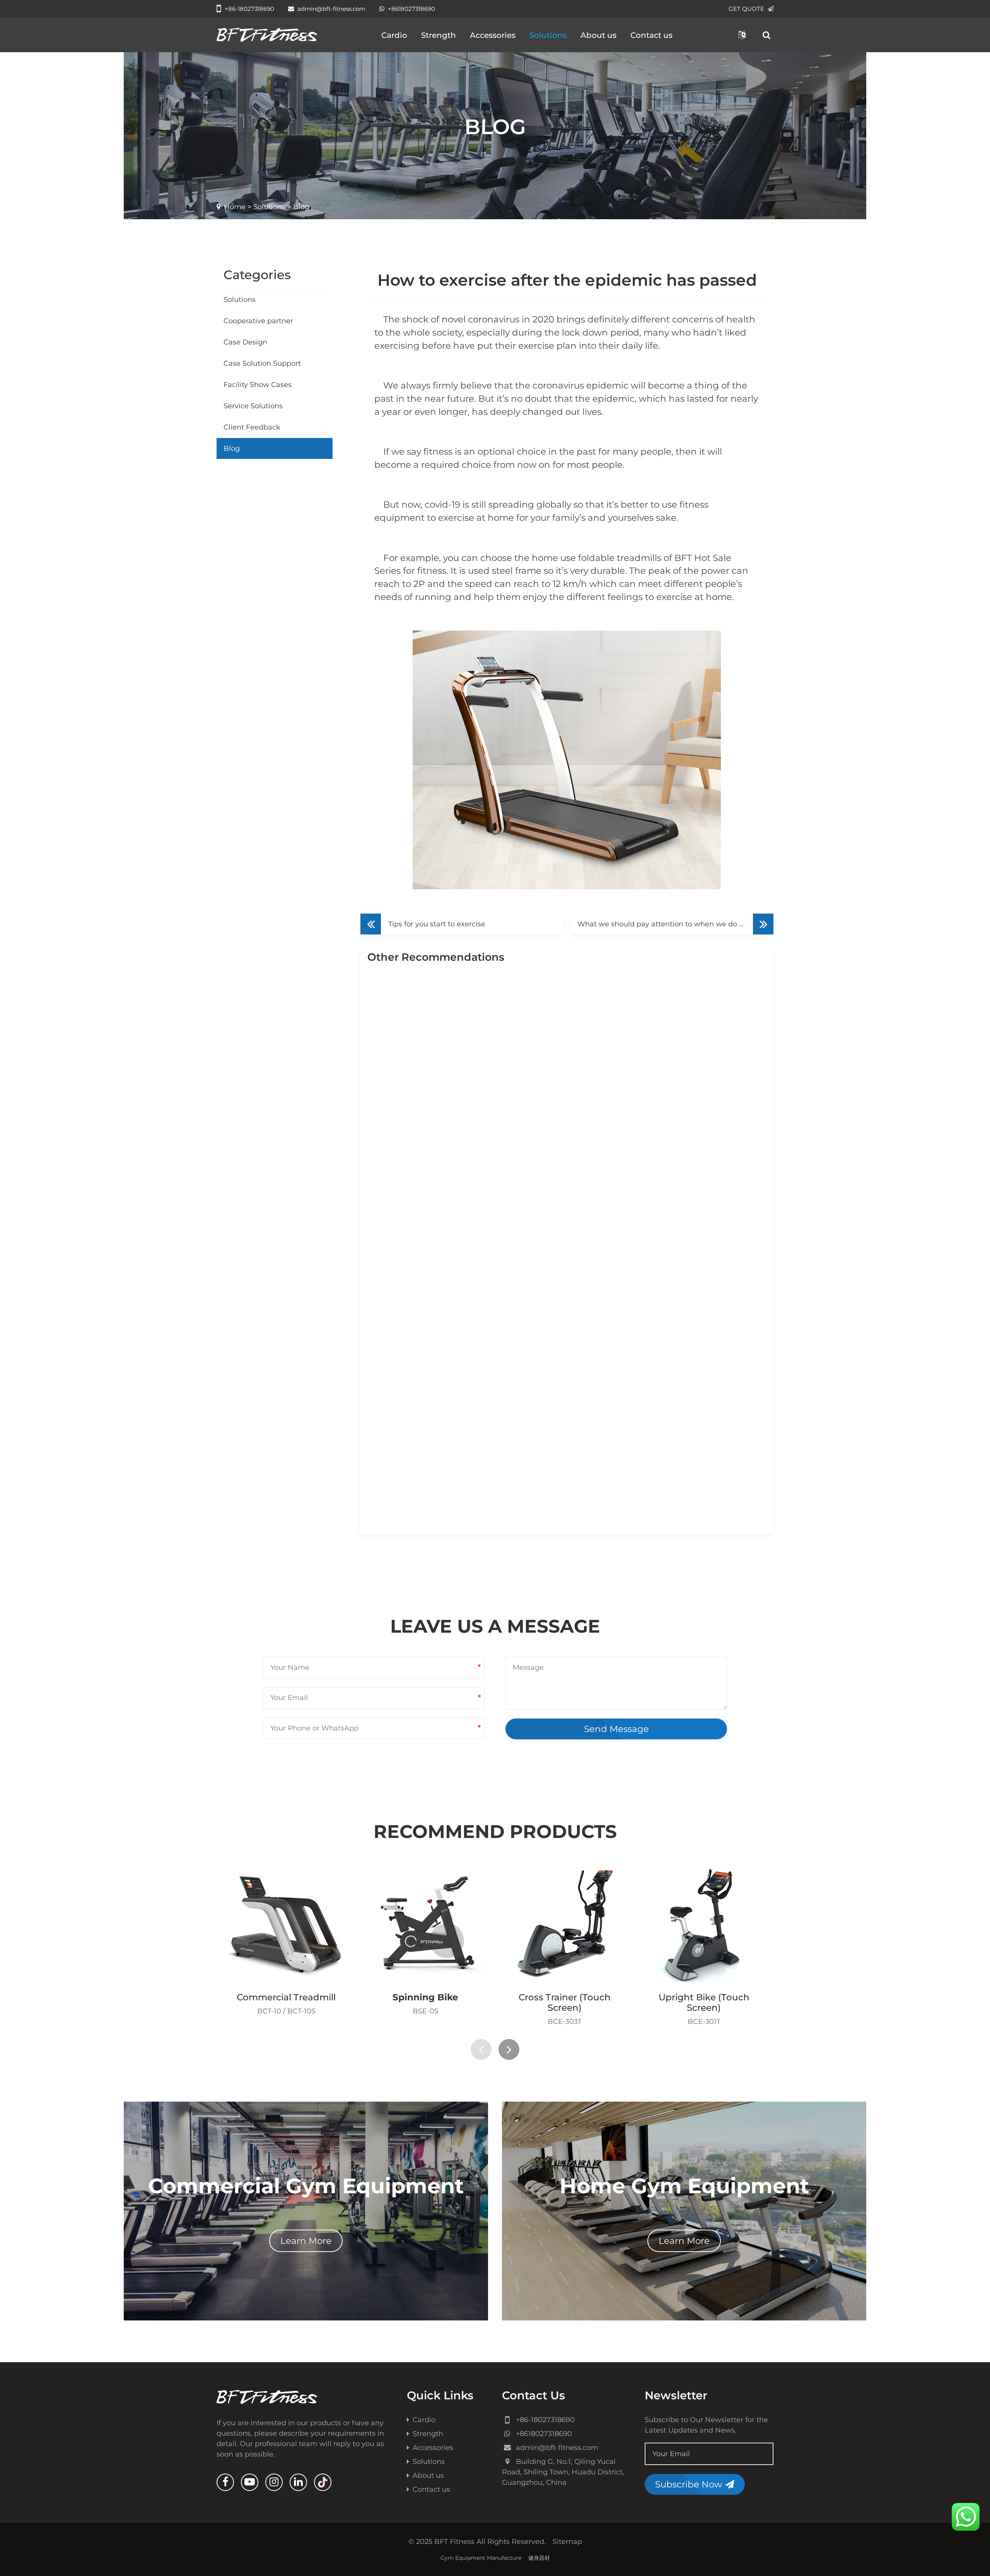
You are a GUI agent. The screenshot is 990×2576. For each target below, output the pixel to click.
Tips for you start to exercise (437, 924)
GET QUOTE (746, 9)
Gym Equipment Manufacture (481, 2558)
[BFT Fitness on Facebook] (225, 2482)
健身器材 (539, 2558)
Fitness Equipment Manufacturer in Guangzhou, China (484, 1472)
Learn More (306, 2241)
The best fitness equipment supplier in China (672, 1190)
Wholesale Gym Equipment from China (662, 1077)
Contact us (651, 35)
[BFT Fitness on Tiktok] (323, 2482)
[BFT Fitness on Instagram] (274, 2482)
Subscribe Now (689, 2484)
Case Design (245, 342)
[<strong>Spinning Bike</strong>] (425, 1924)
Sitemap (567, 2542)
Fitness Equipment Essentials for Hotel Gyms (672, 1416)
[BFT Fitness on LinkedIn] (298, 2482)
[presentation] (481, 2049)
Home (235, 207)
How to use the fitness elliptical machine (664, 1303)
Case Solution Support (262, 363)
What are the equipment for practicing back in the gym (484, 1246)
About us (598, 35)
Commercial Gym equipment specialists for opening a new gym (486, 1134)
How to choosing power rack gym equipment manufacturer (486, 1359)
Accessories (493, 35)
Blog (232, 448)
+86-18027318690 (249, 9)
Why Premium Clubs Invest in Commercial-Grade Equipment (486, 1021)
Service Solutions (253, 406)
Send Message (616, 1729)
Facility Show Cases (258, 385)
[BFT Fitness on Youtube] (250, 2482)
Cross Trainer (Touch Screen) (565, 2002)
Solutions (548, 35)
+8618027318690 (411, 9)
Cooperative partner (258, 321)
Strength (439, 35)
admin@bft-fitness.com (331, 9)
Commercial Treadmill (286, 1997)
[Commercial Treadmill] (286, 1924)
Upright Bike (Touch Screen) (704, 2002)
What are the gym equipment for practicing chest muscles (693, 1529)
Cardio (394, 35)
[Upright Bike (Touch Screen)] (704, 1924)
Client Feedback (252, 427)
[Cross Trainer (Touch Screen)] (565, 1924)
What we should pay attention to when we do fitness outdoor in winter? (675, 924)
